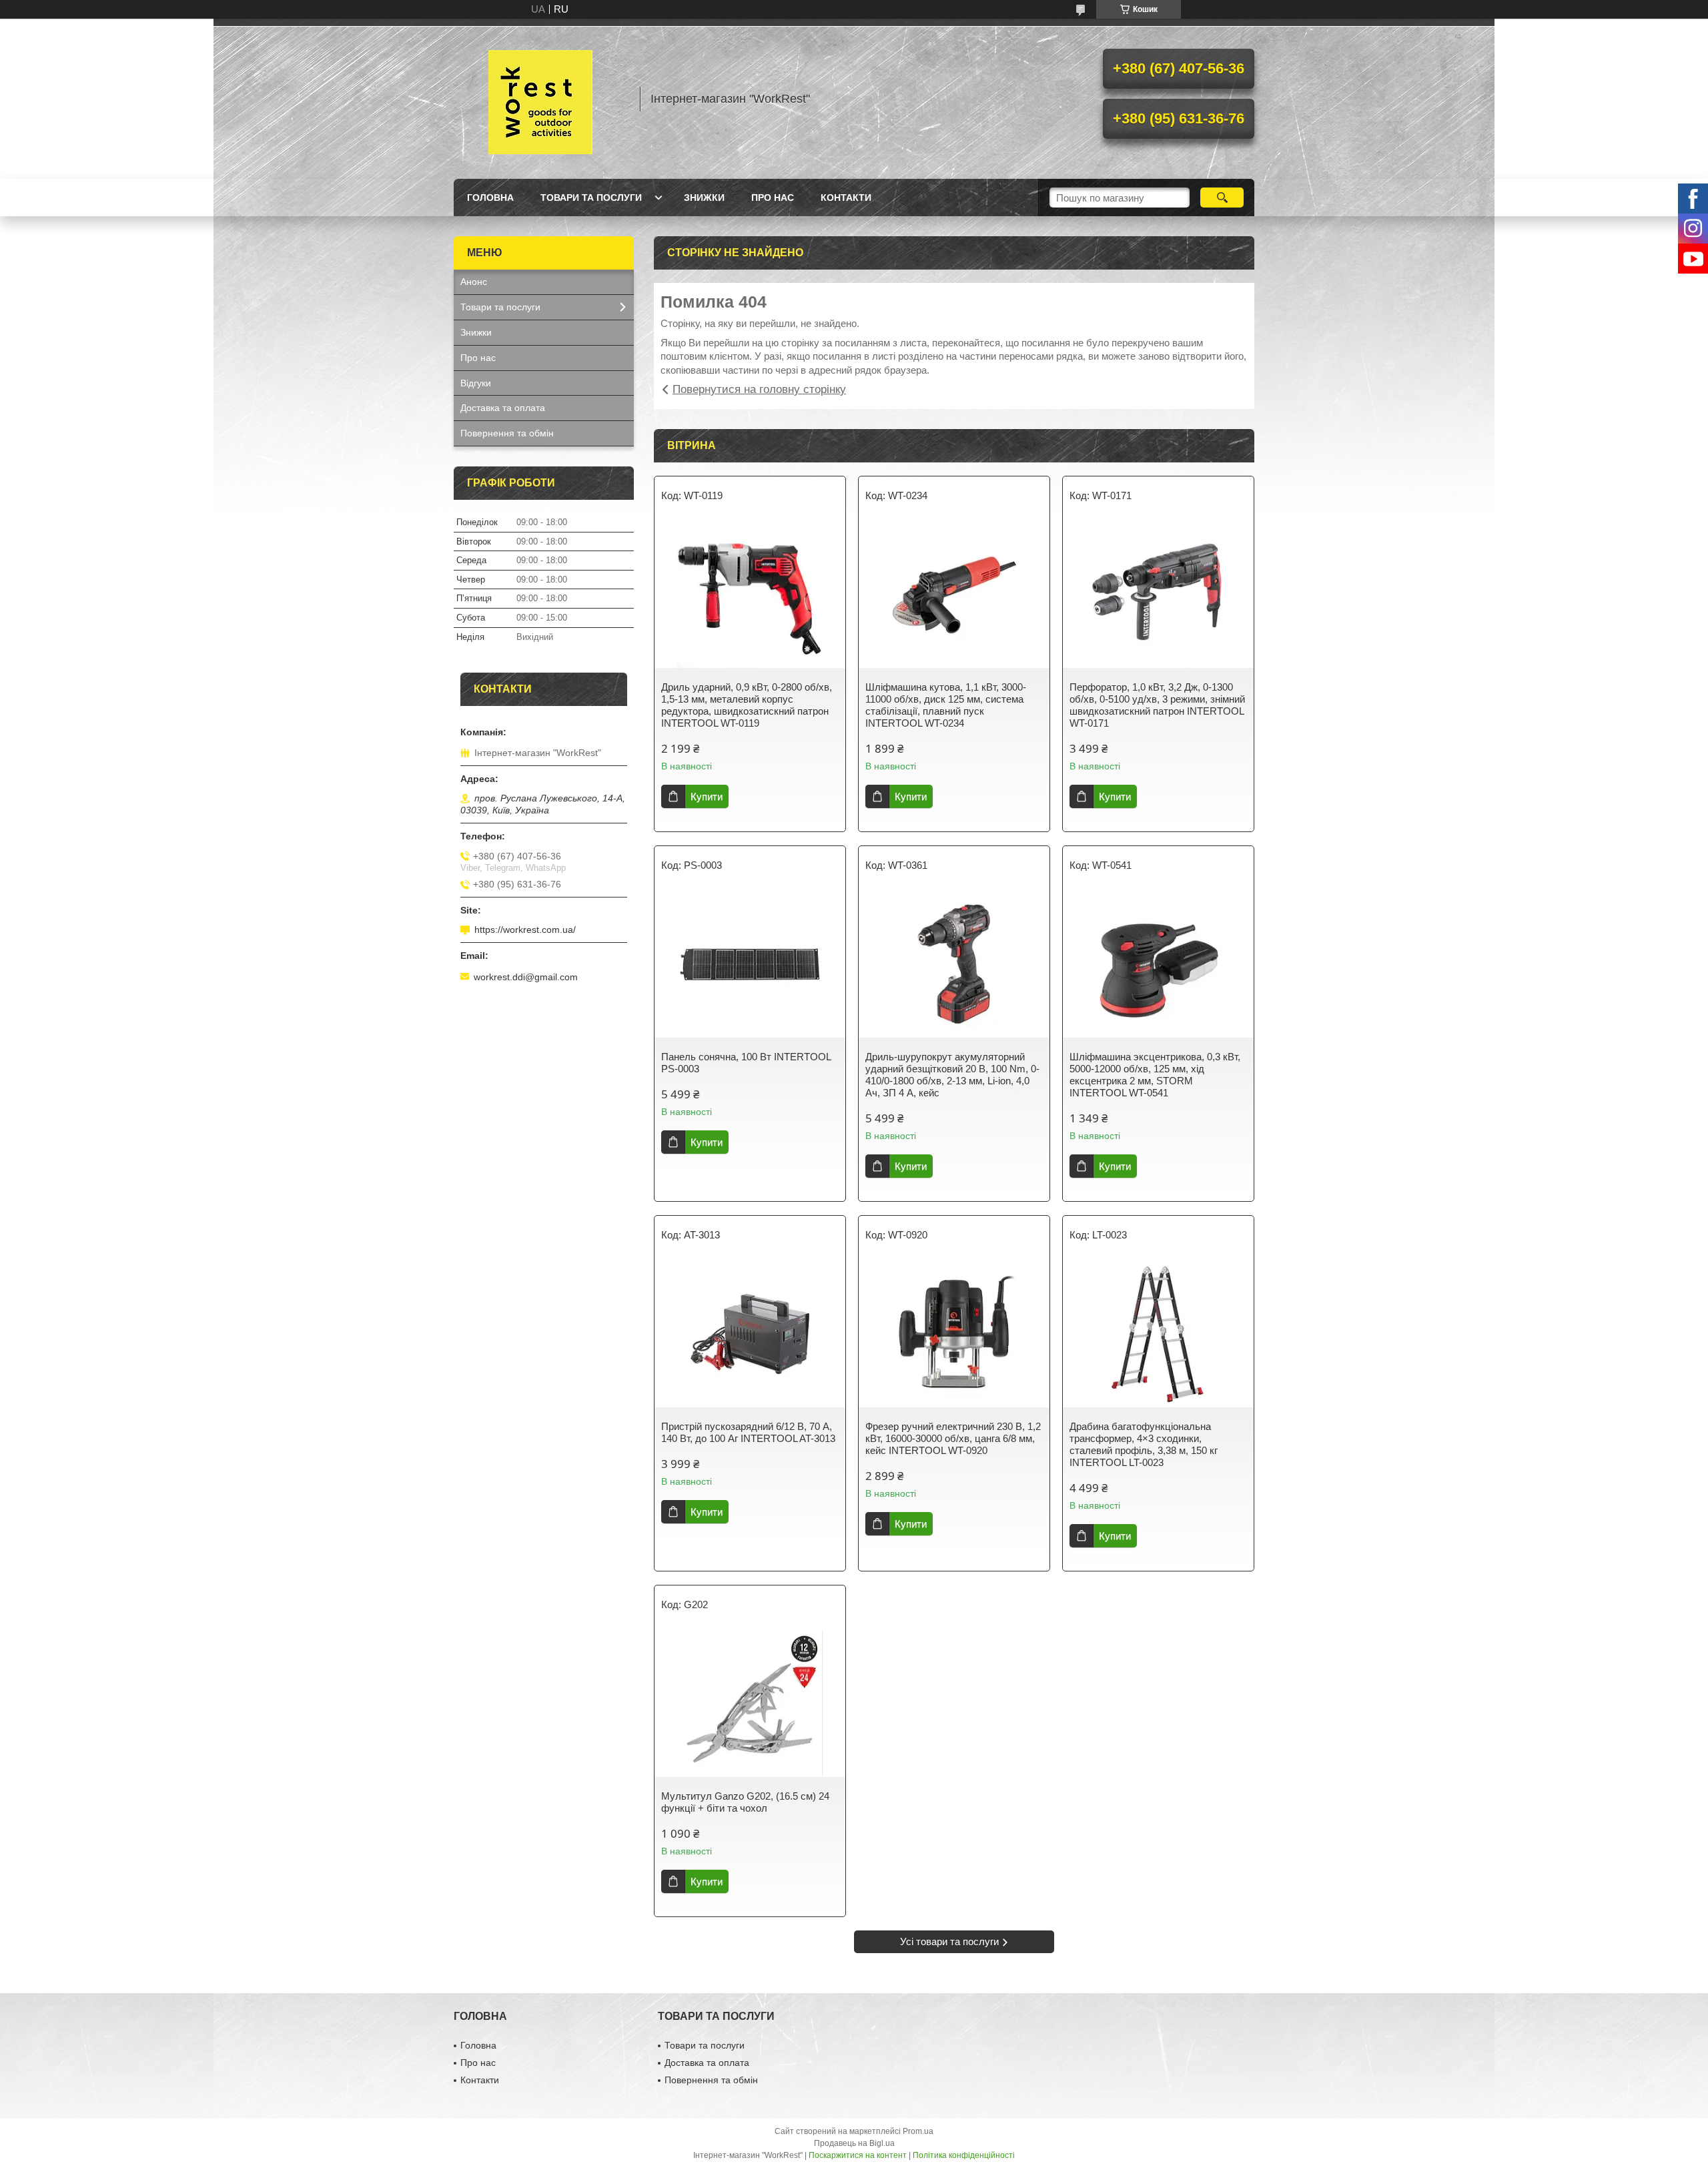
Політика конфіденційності (964, 2155)
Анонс (474, 282)
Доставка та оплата (503, 408)
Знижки (704, 198)
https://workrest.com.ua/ (525, 930)
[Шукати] (1222, 198)
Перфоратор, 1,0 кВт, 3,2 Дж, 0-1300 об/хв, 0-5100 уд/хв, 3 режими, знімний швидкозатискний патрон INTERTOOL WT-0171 (1157, 705)
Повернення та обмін (507, 433)
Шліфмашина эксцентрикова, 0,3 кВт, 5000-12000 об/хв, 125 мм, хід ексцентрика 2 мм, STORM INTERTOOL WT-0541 (1155, 1075)
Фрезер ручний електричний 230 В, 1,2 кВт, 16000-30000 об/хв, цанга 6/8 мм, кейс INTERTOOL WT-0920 (953, 1438)
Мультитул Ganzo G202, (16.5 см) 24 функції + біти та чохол (745, 1802)
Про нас (773, 198)
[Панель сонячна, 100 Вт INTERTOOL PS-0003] (750, 964)
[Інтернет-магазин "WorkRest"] (540, 99)
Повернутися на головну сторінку (759, 389)
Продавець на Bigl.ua (854, 2143)
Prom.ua (918, 2131)
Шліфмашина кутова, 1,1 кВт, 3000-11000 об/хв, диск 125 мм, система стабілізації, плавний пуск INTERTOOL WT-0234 (946, 705)
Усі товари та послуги (949, 1941)
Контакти (846, 198)
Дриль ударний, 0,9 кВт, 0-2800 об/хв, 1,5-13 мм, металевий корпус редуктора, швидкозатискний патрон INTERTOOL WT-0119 (747, 705)
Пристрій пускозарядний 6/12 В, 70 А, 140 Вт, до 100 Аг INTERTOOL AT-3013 (748, 1432)
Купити (707, 796)
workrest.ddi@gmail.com (526, 977)
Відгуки (476, 383)
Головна (490, 198)
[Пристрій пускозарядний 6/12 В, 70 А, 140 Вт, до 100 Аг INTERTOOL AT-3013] (750, 1334)
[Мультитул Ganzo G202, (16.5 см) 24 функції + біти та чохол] (750, 1704)
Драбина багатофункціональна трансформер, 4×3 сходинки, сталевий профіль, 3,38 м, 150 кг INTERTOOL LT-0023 (1144, 1444)
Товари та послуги (591, 198)
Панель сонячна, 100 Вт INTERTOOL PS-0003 (746, 1063)
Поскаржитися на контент (858, 2155)
